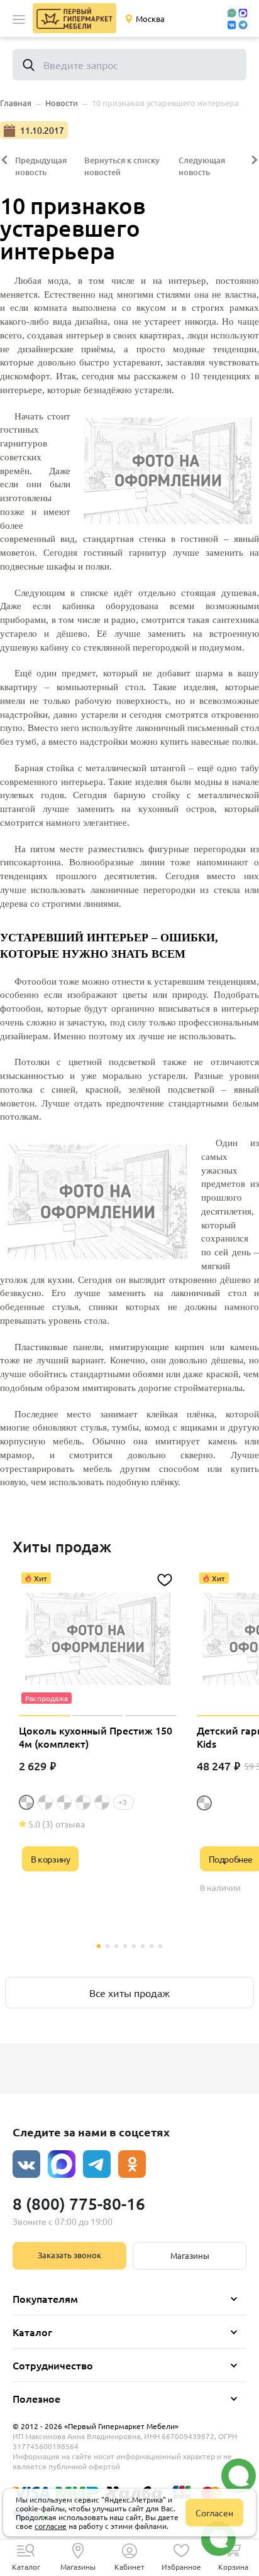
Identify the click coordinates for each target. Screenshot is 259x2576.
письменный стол (223, 728)
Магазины (190, 2255)
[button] (19, 19)
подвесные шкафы (38, 566)
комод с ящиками (181, 1427)
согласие (51, 2526)
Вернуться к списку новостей (122, 166)
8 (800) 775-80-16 (79, 2203)
